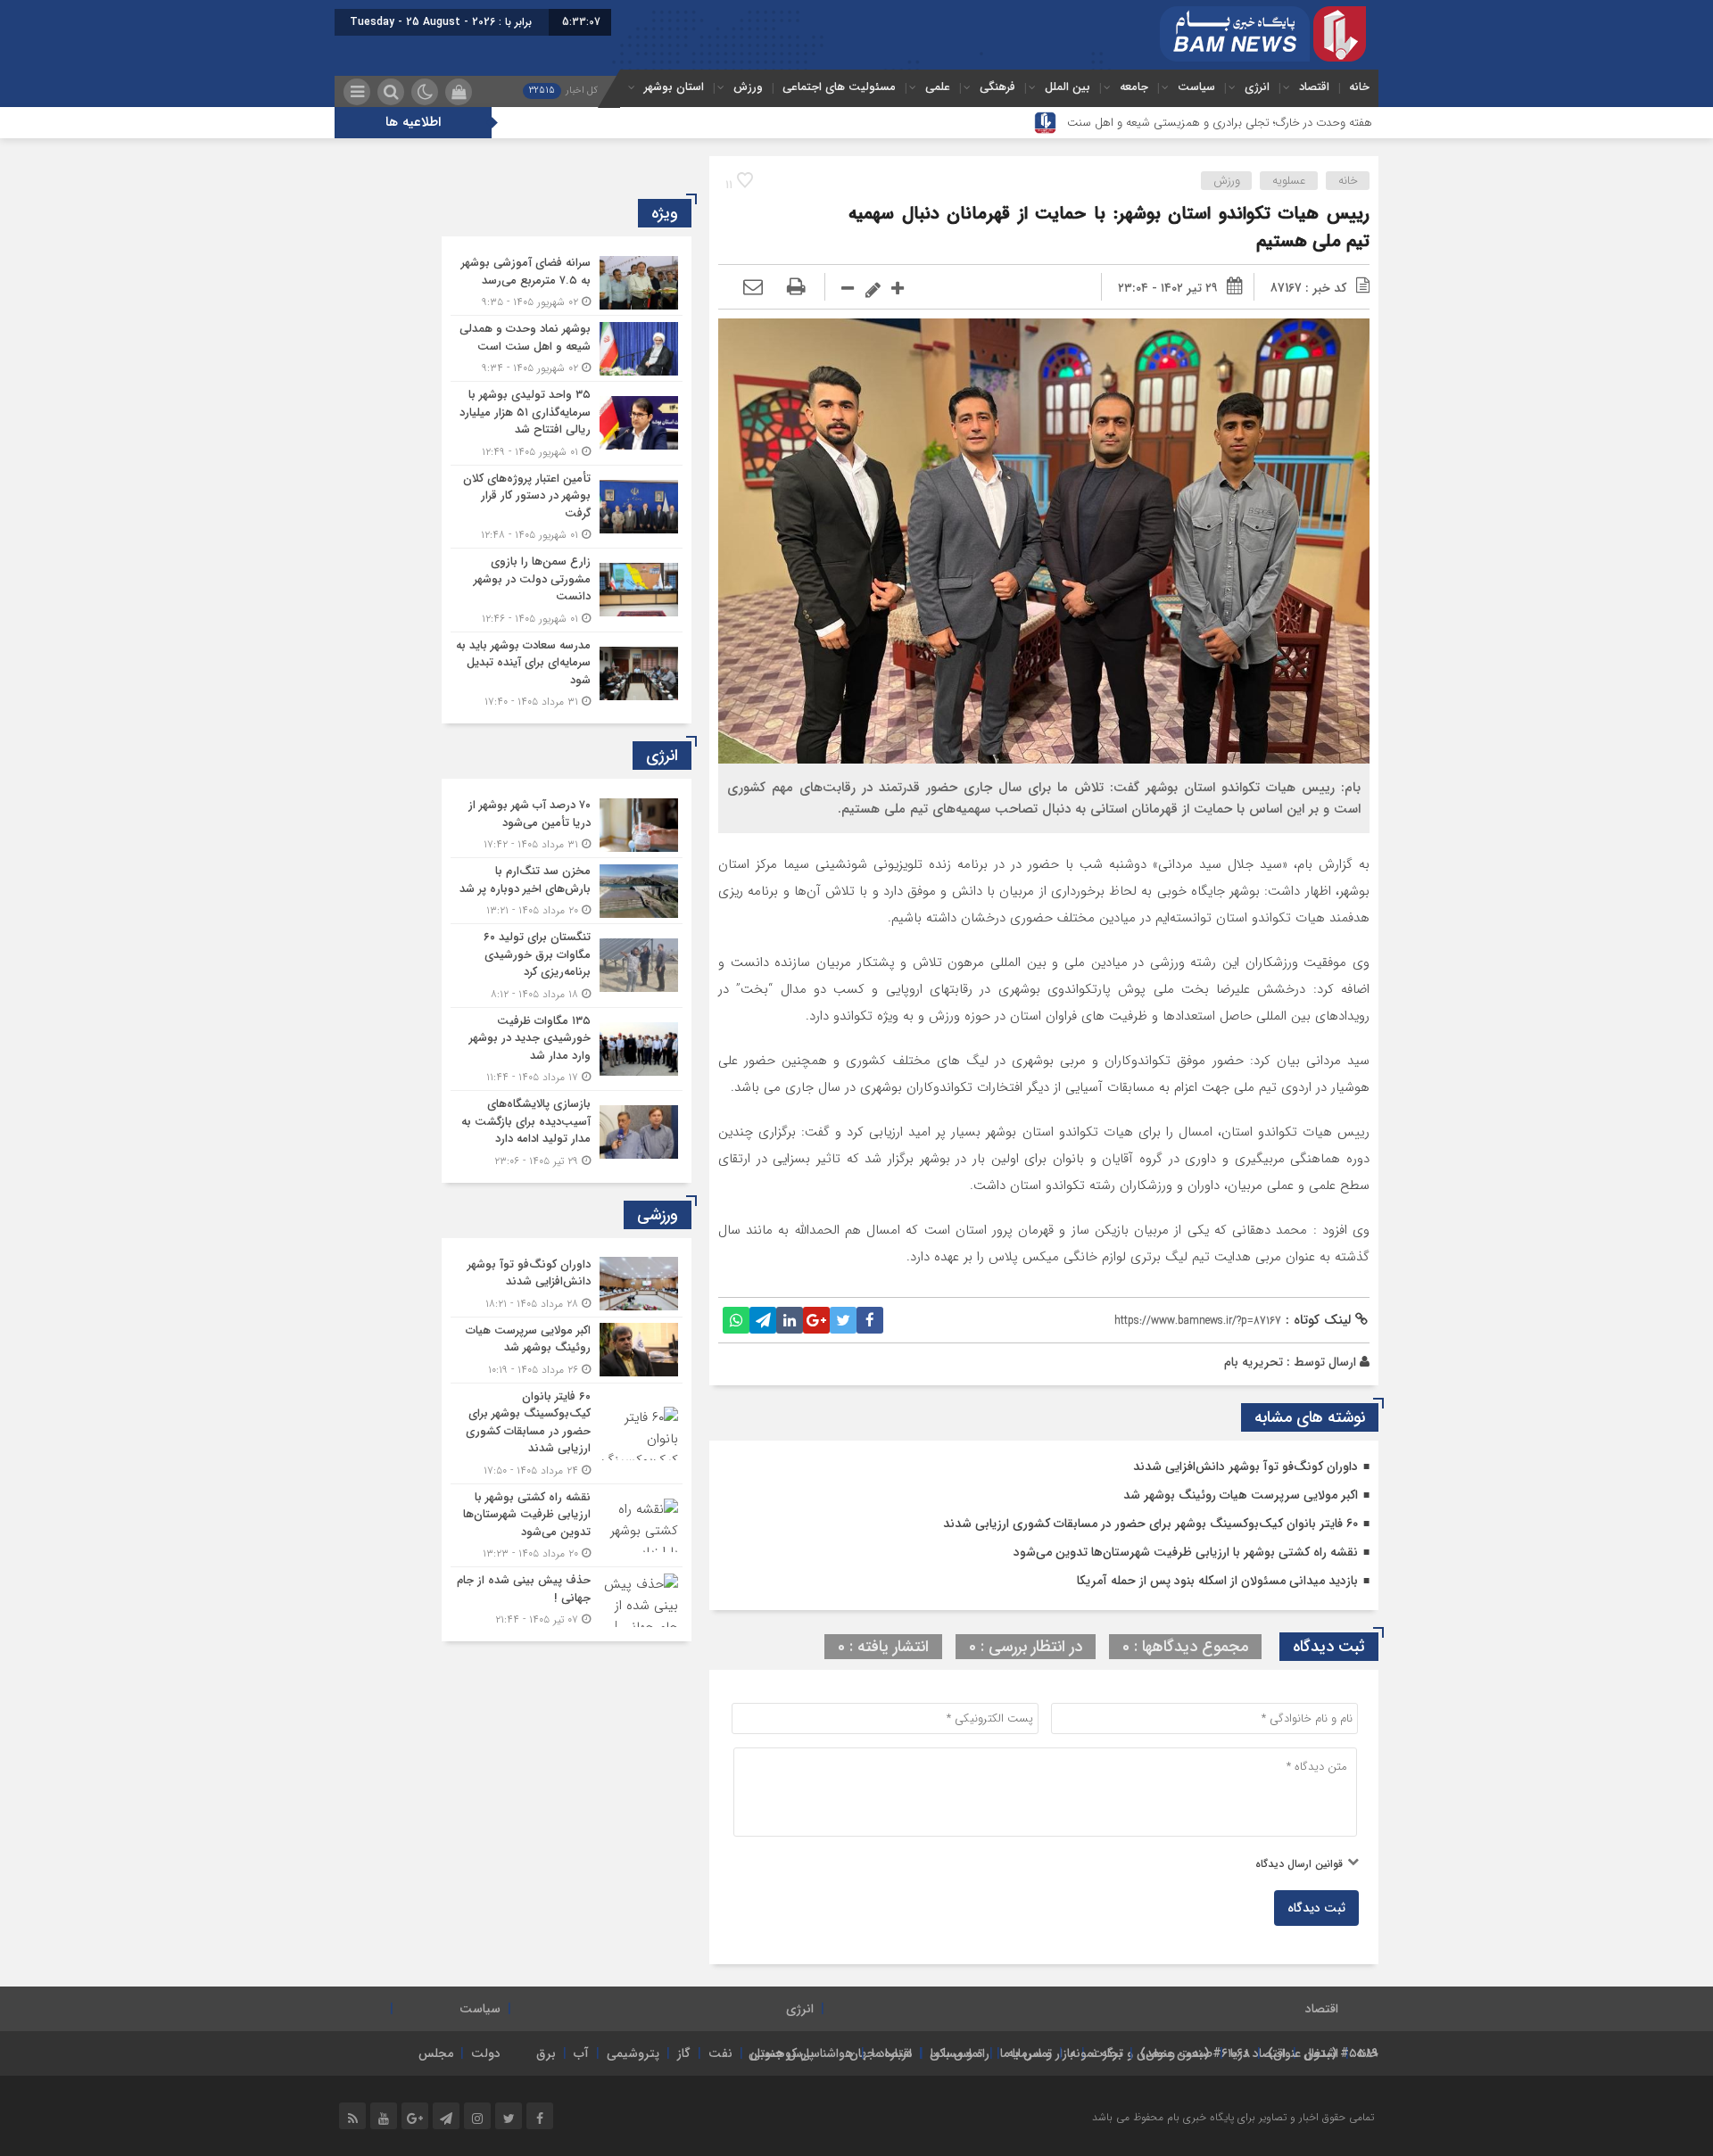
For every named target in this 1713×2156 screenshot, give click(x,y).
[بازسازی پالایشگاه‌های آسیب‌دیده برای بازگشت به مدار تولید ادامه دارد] (567, 1130)
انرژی (1257, 87)
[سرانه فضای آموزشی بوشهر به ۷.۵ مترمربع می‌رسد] (567, 282)
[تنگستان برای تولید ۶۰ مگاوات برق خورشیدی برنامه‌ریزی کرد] (567, 966)
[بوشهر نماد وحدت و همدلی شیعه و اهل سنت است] (567, 348)
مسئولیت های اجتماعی (839, 87)
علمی (938, 87)
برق (546, 2053)
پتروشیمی (633, 2053)
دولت (486, 2053)
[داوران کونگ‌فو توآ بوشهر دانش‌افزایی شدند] (567, 1284)
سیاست (1196, 87)
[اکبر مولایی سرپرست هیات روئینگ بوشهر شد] (567, 1350)
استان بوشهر (674, 87)
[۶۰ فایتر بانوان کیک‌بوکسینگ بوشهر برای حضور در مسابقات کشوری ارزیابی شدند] (567, 1433)
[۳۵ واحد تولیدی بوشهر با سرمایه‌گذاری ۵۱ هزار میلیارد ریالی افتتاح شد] (567, 423)
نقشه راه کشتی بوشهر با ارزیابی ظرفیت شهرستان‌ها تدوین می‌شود (1186, 1552)
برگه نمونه (1096, 2053)
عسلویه (1289, 181)
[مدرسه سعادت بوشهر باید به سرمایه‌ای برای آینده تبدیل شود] (567, 672)
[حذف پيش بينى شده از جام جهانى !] (567, 1598)
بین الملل (1068, 87)
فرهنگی (997, 87)
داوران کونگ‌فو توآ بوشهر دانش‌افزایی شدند (1245, 1466)
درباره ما (892, 2053)
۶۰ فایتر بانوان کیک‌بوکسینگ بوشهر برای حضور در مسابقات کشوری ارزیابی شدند (1150, 1524)
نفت (720, 2053)
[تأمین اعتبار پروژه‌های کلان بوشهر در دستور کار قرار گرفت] (567, 507)
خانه (1359, 87)
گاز (684, 2053)
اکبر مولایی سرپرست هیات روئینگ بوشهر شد (1241, 1495)
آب (581, 2053)
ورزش (748, 87)
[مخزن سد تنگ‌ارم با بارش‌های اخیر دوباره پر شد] (567, 891)
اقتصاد (1314, 87)
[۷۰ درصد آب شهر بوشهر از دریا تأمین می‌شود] (567, 825)
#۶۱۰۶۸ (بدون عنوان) (1195, 2053)
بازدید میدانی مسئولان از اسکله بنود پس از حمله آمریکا (1217, 1581)
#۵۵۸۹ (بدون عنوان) (1323, 2053)
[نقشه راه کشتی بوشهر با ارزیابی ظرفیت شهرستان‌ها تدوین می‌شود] (567, 1526)
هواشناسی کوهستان (801, 2053)
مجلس (436, 2053)
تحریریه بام (1254, 1362)
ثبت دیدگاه (1316, 1908)
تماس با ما (1026, 2053)
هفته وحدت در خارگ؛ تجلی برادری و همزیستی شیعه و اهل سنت (1220, 123)
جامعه (1134, 87)
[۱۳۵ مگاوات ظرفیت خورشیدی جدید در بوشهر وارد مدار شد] (567, 1049)
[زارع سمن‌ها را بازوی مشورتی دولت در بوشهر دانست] (567, 590)
